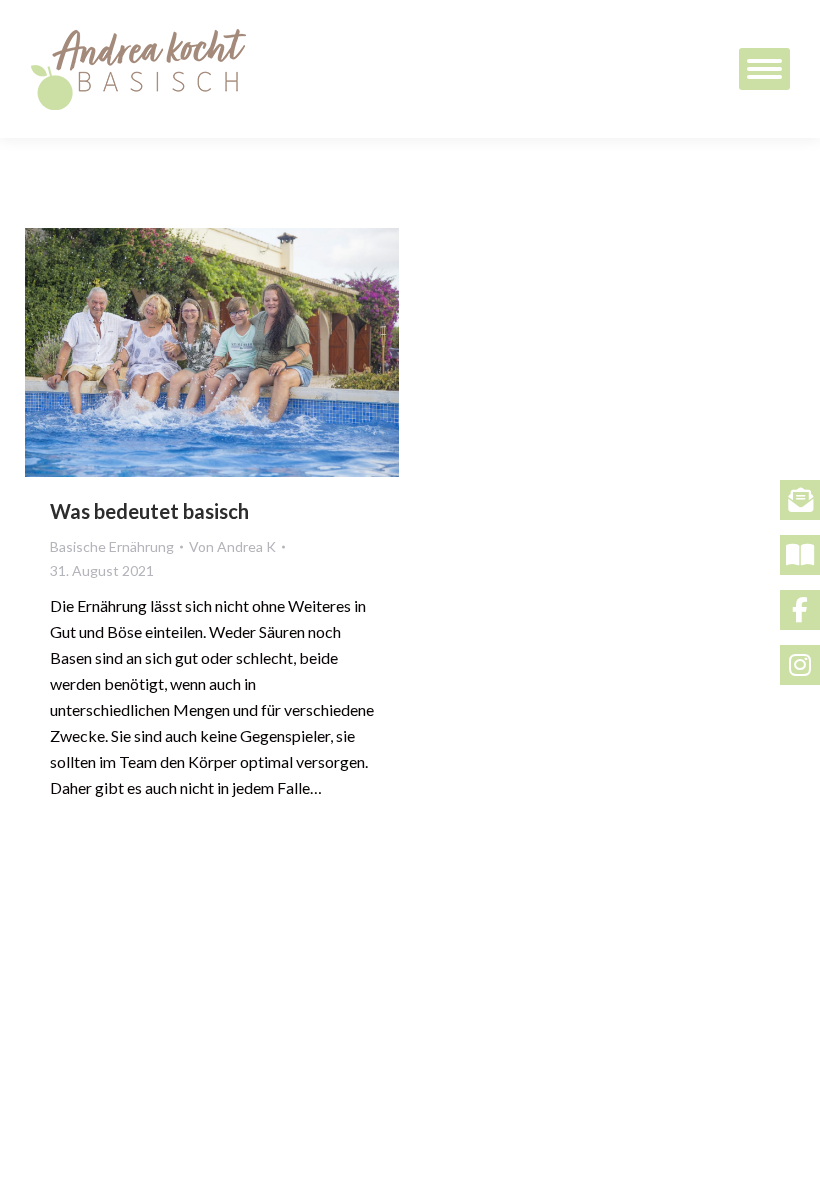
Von (232, 546)
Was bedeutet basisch (149, 511)
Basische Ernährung (112, 546)
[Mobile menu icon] (764, 69)
